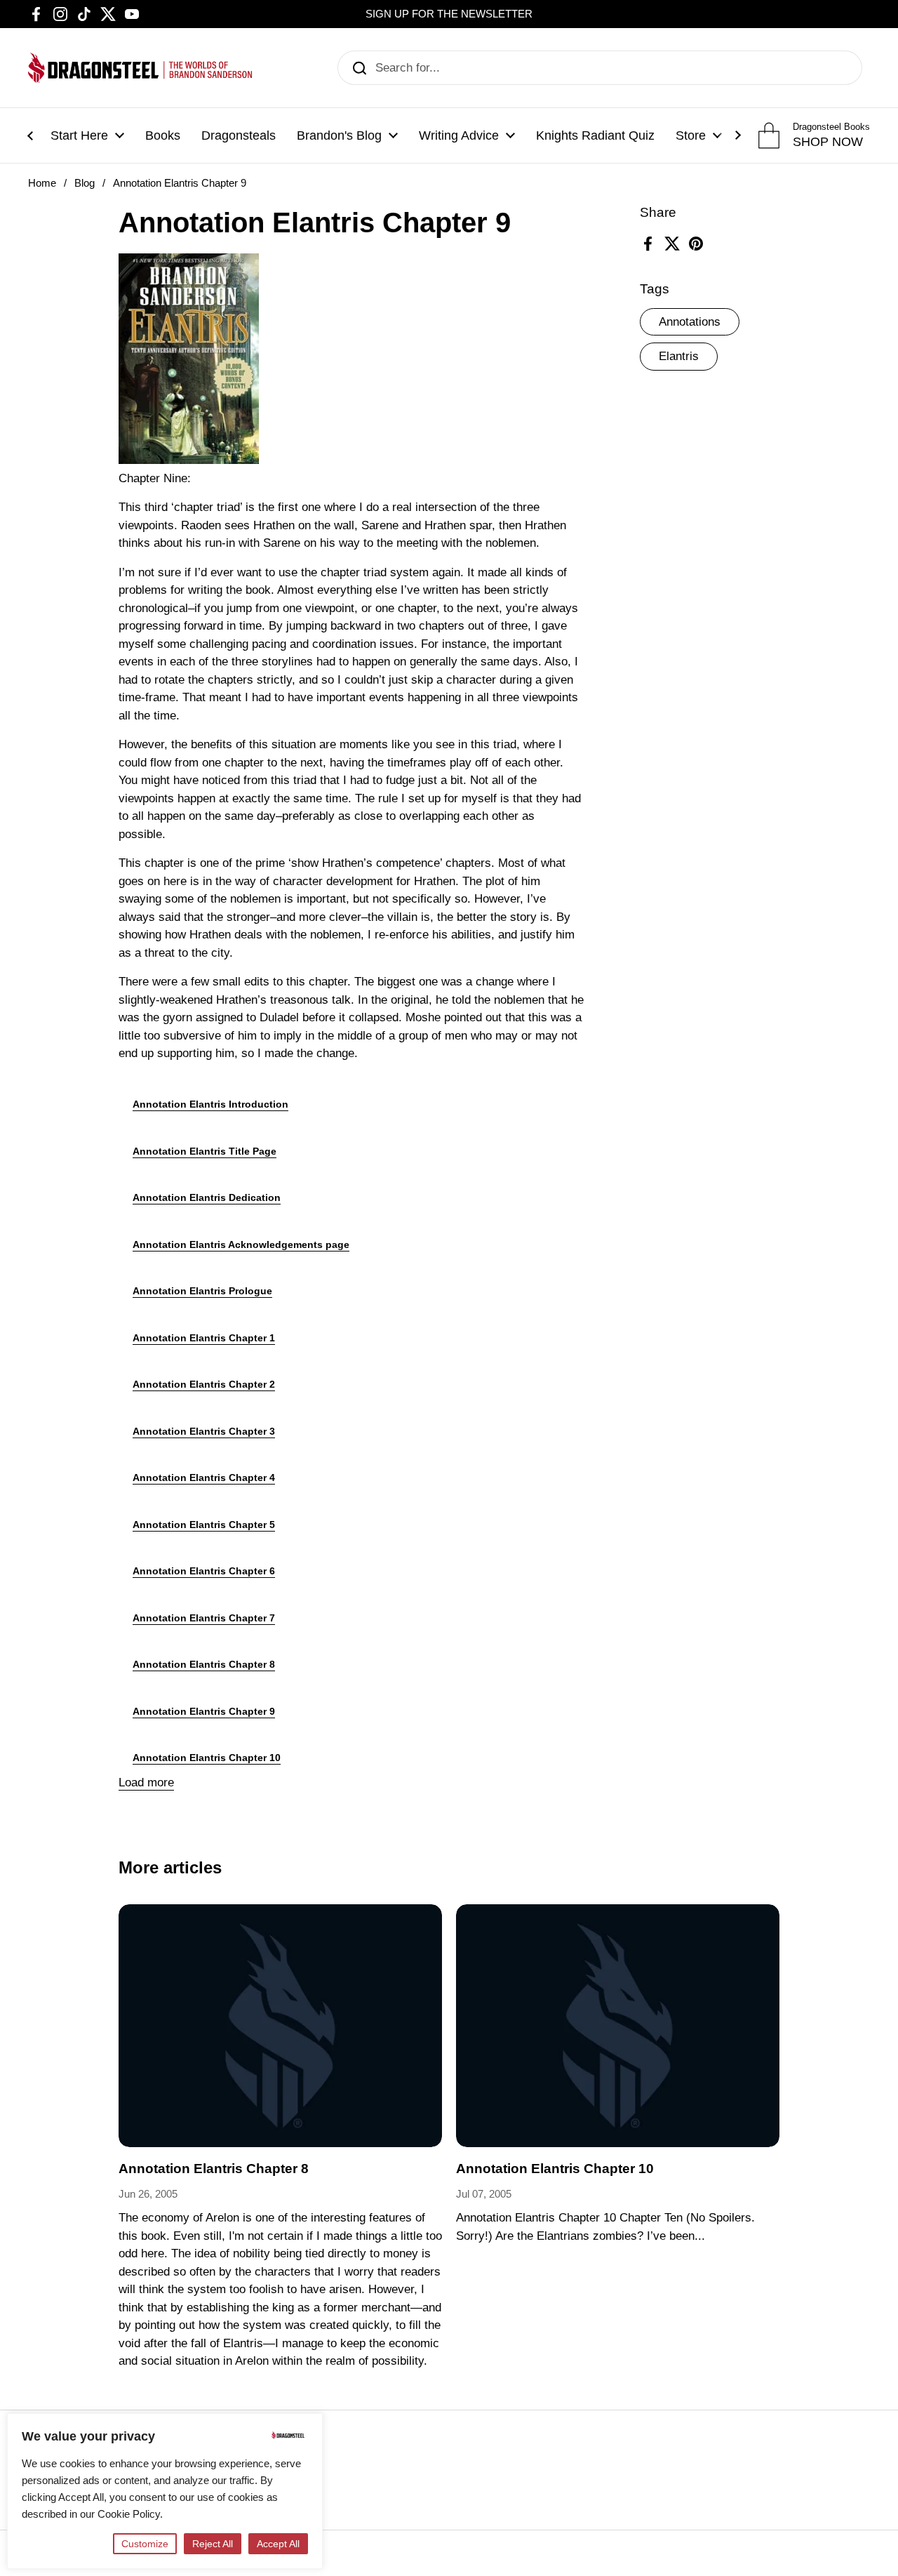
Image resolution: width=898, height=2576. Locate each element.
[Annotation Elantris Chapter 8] (280, 2026)
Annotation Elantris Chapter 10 (207, 1758)
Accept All (278, 2544)
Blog (85, 183)
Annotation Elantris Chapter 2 (204, 1384)
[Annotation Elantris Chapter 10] (618, 2026)
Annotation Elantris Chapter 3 (204, 1431)
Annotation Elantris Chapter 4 (204, 1478)
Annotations (690, 322)
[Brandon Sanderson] (140, 68)
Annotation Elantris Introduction (210, 1104)
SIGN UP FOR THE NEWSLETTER (449, 14)
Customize (145, 2544)
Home (42, 183)
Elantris (679, 357)
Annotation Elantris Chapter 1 (204, 1338)
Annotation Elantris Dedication (207, 1197)
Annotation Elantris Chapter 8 (204, 1664)
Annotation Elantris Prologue (202, 1291)
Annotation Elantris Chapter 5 (204, 1525)
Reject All (213, 2544)
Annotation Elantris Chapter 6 (204, 1571)
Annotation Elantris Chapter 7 (204, 1618)
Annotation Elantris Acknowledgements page (241, 1244)
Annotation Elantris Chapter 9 (204, 1711)
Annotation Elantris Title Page (205, 1151)
